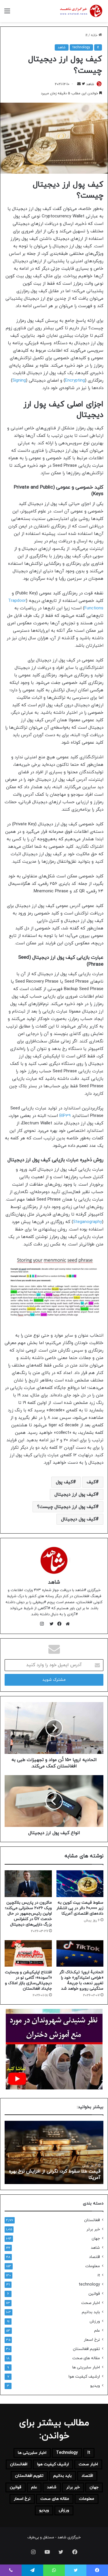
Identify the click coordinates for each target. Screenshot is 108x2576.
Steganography (88, 1222)
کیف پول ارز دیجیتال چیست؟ (66, 1507)
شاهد (62, 47)
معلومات (93, 2266)
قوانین (94, 2294)
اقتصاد (94, 2257)
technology (81, 47)
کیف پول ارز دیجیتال (75, 1494)
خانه (95, 35)
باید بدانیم (91, 2312)
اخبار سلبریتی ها (86, 2367)
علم (97, 2331)
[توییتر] (50, 1624)
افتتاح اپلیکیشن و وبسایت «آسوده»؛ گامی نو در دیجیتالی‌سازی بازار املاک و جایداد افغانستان (28, 1980)
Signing (19, 381)
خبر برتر (93, 2229)
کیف (91, 1482)
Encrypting (75, 381)
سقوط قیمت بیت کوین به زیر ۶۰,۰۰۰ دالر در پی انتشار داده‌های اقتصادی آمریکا (80, 1908)
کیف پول (64, 1482)
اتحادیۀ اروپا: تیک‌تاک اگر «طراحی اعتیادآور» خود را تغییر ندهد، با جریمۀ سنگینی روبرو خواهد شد (81, 1980)
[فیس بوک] (58, 1624)
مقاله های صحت (86, 2358)
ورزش (95, 2321)
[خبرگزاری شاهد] (81, 11)
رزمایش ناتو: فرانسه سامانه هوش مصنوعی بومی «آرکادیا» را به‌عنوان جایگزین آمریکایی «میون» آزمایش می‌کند (58, 2172)
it (87, 35)
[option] (54, 2152)
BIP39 (65, 1116)
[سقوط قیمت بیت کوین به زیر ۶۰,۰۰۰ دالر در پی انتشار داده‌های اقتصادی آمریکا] (80, 1884)
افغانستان (92, 2220)
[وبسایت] (66, 1624)
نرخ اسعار (92, 2340)
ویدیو (95, 2386)
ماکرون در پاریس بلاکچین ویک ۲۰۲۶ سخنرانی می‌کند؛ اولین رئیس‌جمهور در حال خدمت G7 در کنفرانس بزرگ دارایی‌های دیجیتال (28, 1914)
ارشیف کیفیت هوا (84, 2377)
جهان (96, 2239)
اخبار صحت (91, 2303)
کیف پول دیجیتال (78, 1519)
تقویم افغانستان (86, 2349)
